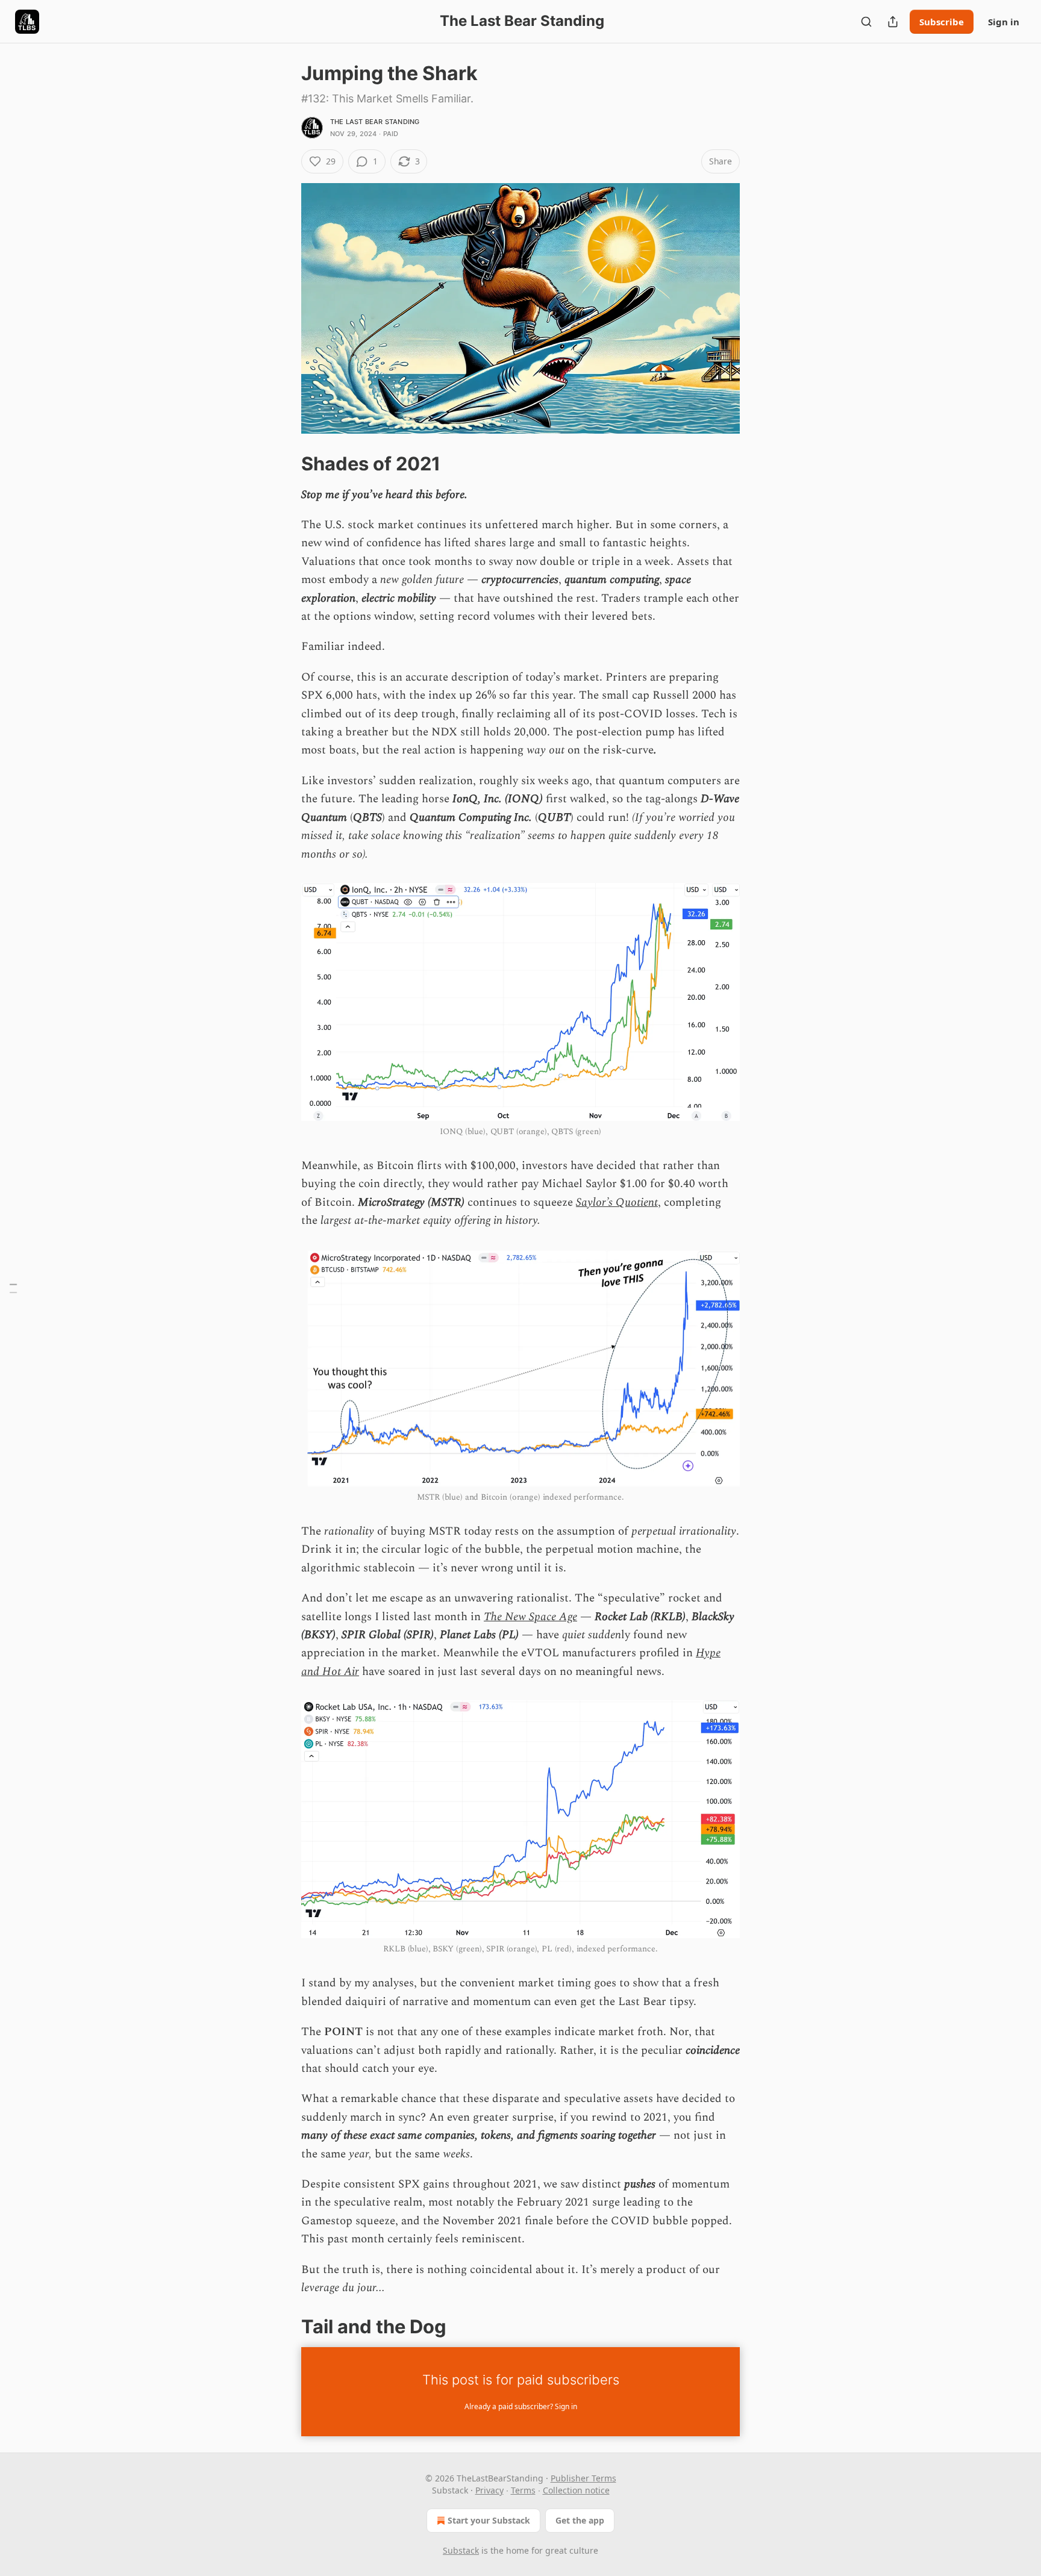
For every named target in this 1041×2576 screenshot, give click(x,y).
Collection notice (576, 2490)
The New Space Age (530, 1617)
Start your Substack (489, 2520)
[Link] (284, 463)
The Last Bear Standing (375, 122)
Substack (461, 2550)
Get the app (580, 2520)
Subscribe (942, 22)
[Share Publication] (893, 22)
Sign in (1004, 22)
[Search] (866, 22)
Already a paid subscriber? (521, 2406)
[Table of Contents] (13, 1288)
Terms (523, 2490)
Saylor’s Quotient (617, 1202)
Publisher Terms (583, 2478)
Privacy (489, 2490)
